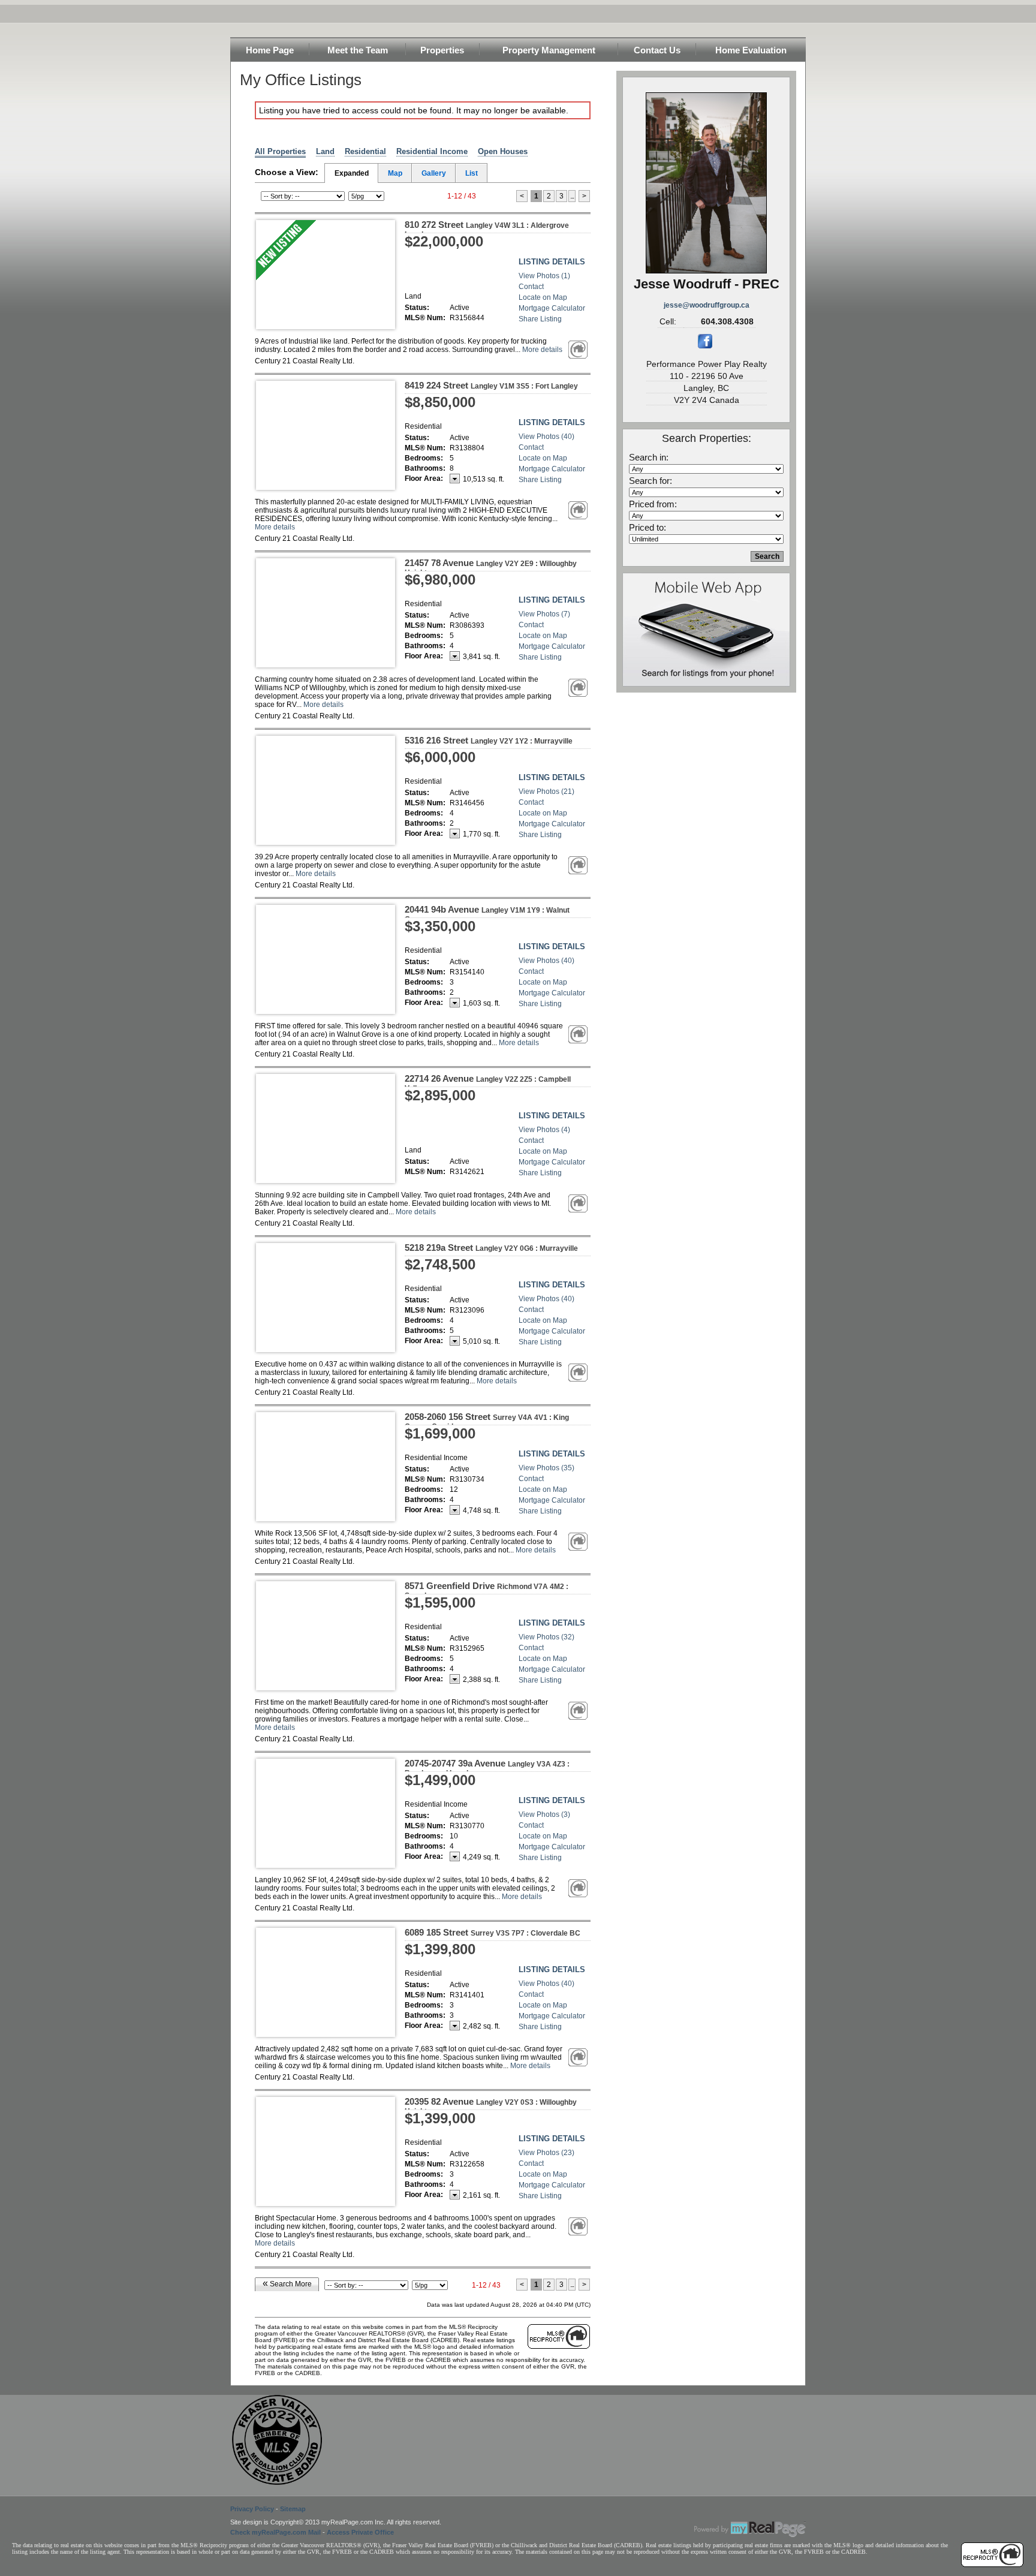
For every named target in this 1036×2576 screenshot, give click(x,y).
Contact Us (657, 50)
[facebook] (705, 346)
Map (395, 173)
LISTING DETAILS (552, 262)
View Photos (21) (546, 792)
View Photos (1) (544, 276)
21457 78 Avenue (491, 567)
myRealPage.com (750, 2529)
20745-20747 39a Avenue (487, 1768)
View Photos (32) (546, 1637)
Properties (442, 50)
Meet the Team (358, 50)
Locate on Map (543, 297)
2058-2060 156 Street (487, 1421)
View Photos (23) (546, 2153)
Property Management (549, 50)
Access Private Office (360, 2532)
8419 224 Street (491, 385)
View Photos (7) (544, 614)
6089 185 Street (493, 1932)
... (572, 196)
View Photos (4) (544, 1130)
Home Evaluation (751, 50)
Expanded (352, 173)
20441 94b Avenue (487, 914)
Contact (531, 287)
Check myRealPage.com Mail (275, 2532)
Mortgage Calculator (552, 308)
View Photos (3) (544, 1814)
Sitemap (293, 2509)
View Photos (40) (546, 437)
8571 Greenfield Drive (487, 1590)
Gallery (434, 173)
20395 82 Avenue (491, 2106)
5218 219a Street (491, 1248)
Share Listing (540, 319)
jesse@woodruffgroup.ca (707, 305)
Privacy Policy (252, 2509)
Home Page (270, 50)
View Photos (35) (546, 1468)
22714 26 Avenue (488, 1083)
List (472, 173)
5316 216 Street (489, 740)
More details (542, 350)
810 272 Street (487, 229)
